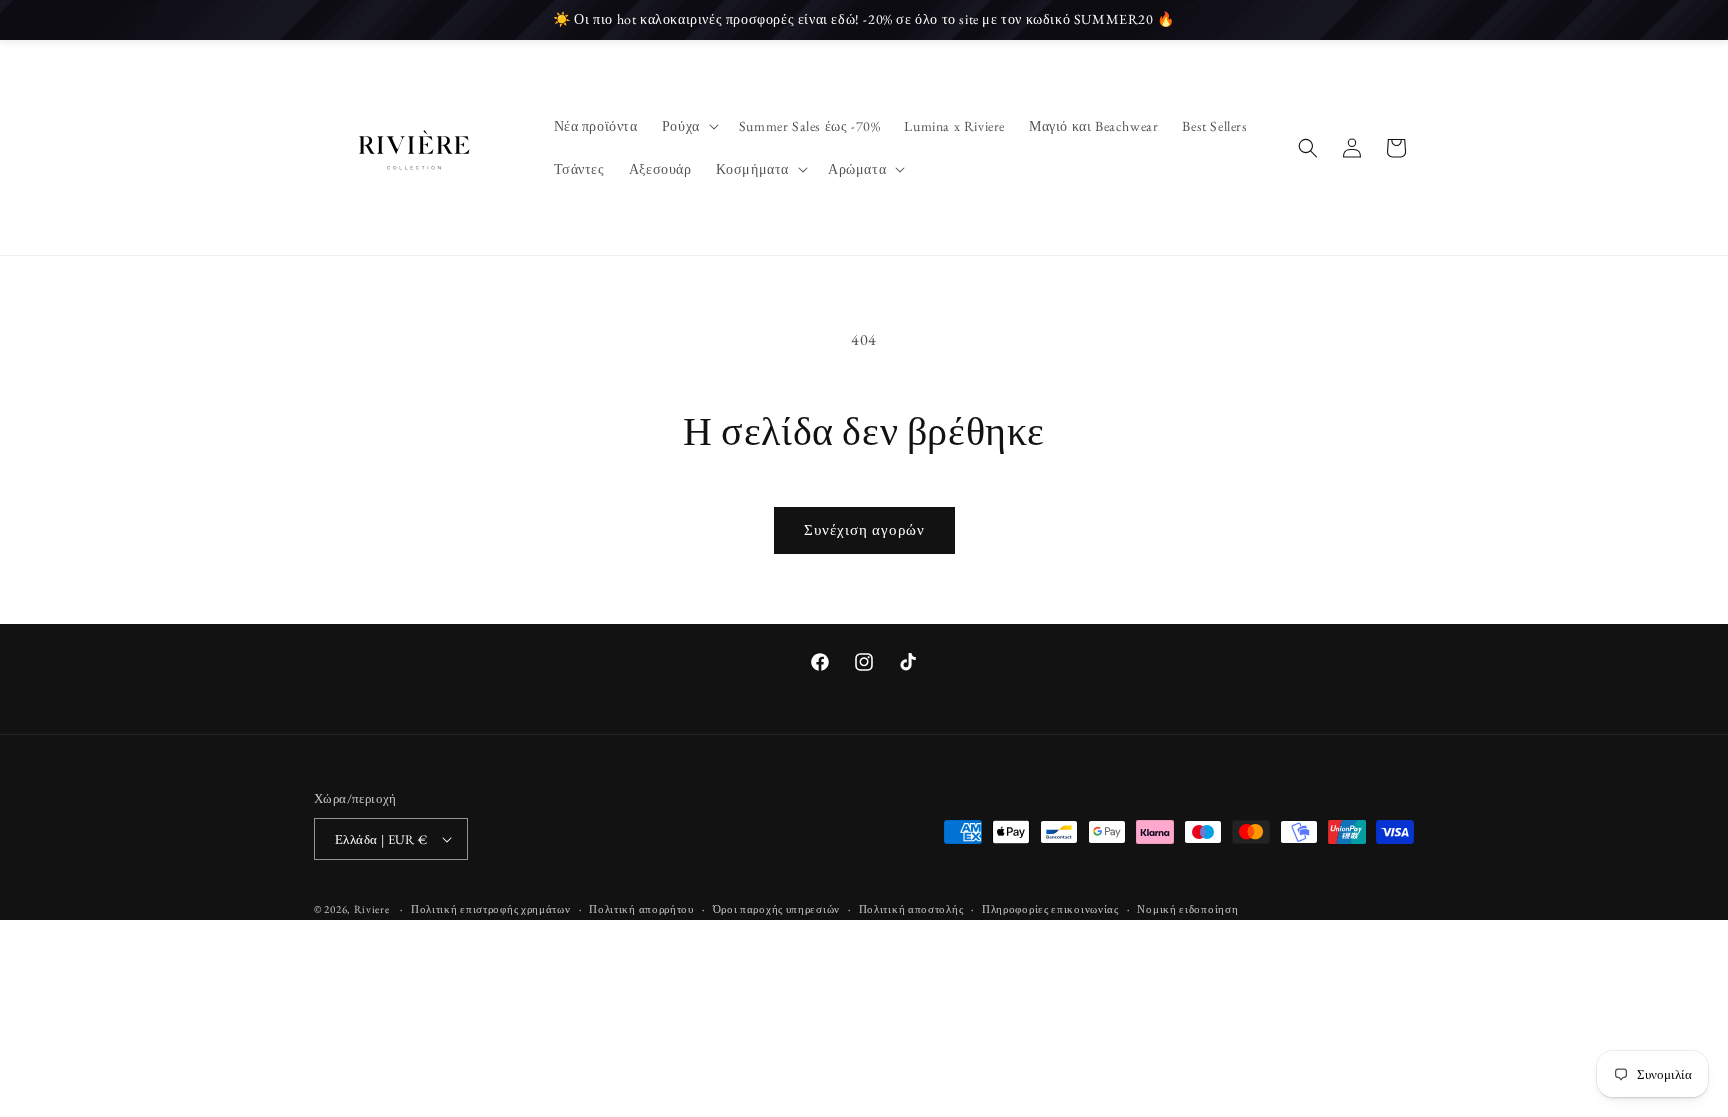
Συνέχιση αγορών (864, 529)
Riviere (373, 909)
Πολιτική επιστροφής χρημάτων (491, 909)
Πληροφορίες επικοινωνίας (1050, 909)
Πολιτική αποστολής (911, 909)
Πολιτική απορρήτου (641, 909)
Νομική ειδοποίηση (1187, 909)
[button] (688, 126)
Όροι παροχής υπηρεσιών (776, 909)
